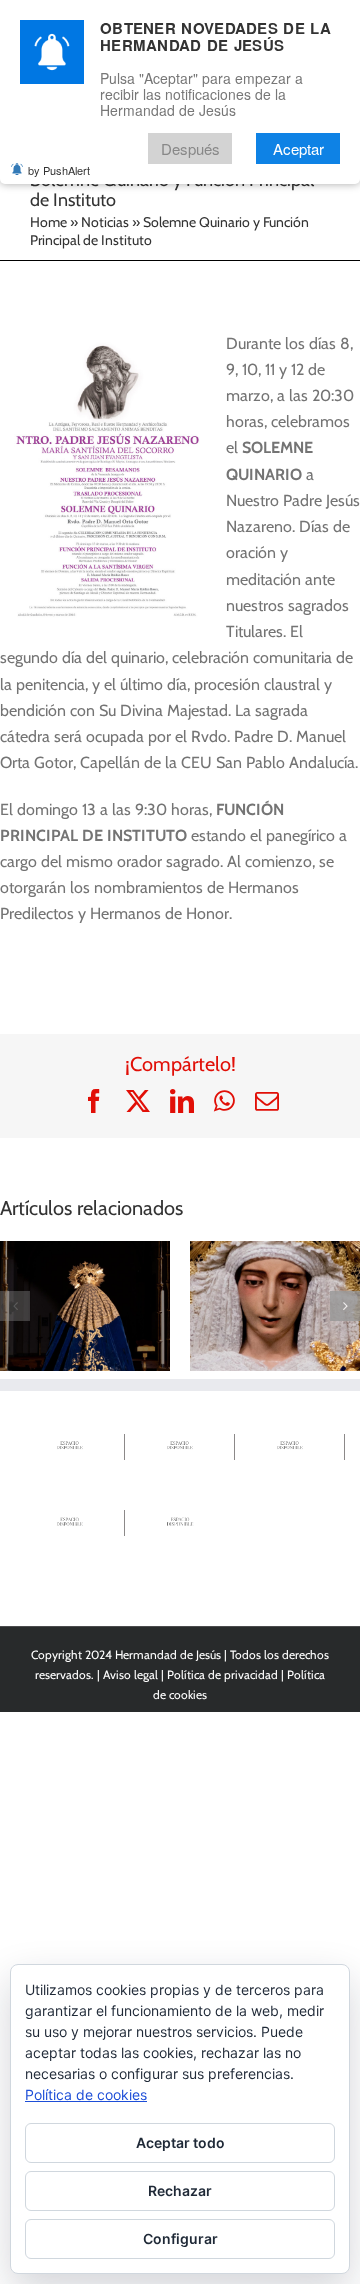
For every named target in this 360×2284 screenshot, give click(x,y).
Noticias (105, 222)
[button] (15, 1306)
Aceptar (298, 148)
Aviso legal (130, 1674)
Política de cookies (86, 2094)
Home (48, 222)
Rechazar (180, 2190)
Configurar (180, 2238)
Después (190, 148)
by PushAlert (59, 170)
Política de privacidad (222, 1674)
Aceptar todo (180, 2142)
